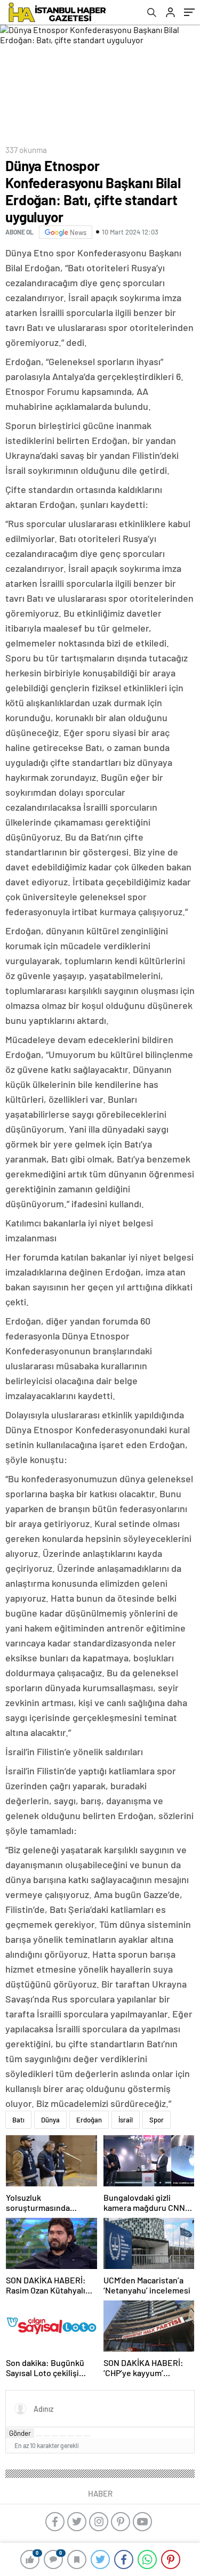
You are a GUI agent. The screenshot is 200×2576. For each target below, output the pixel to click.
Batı (18, 2120)
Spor (157, 2120)
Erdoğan (89, 2120)
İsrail (126, 2120)
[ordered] (63, 2436)
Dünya (50, 2120)
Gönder (20, 2433)
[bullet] (71, 2436)
